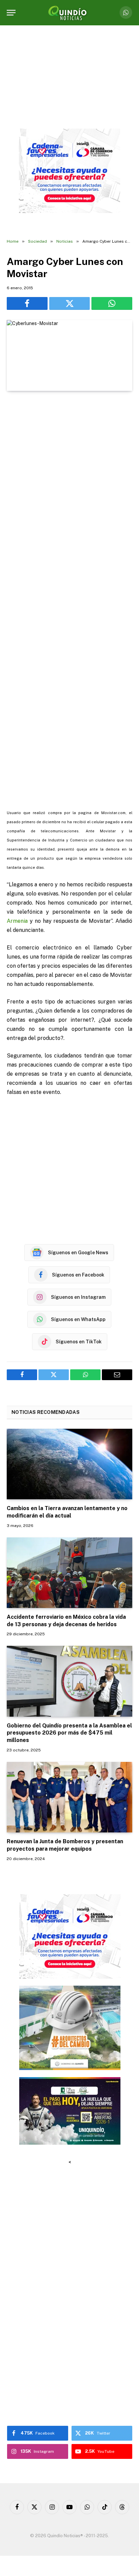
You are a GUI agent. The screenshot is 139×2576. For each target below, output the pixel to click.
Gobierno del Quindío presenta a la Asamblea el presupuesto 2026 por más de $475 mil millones (69, 1733)
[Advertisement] (69, 467)
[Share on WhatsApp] (112, 303)
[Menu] (11, 13)
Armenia (17, 921)
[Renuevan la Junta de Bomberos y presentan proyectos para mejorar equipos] (69, 1797)
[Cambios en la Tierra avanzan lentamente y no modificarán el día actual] (69, 1464)
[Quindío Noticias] (69, 13)
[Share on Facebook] (27, 303)
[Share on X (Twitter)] (70, 303)
